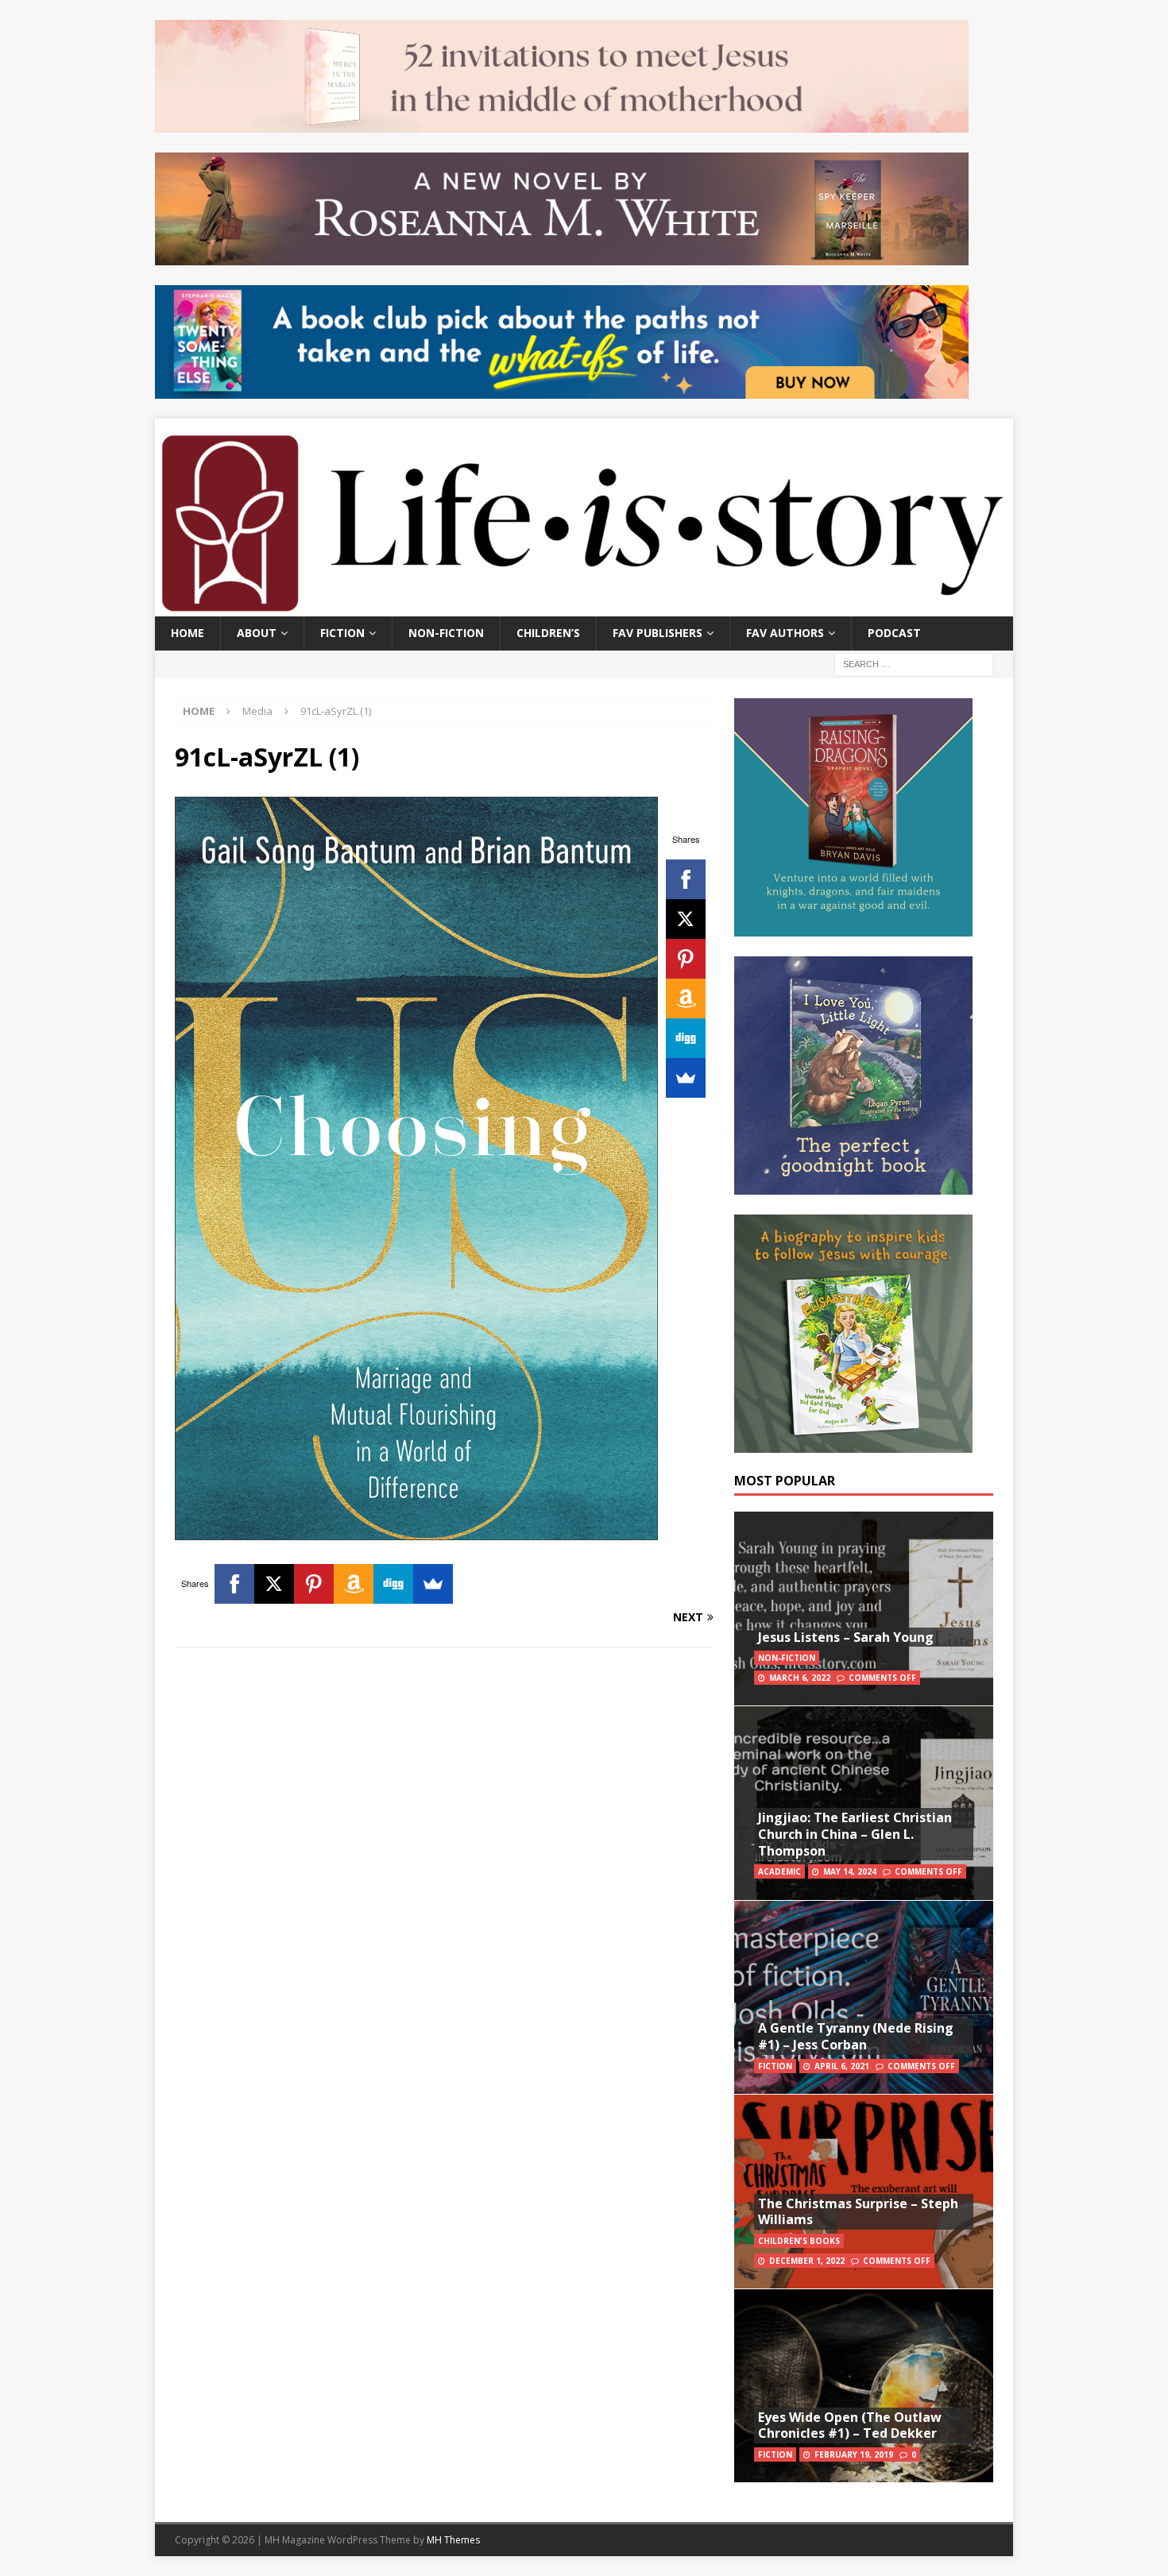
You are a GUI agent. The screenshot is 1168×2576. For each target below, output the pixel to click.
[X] (686, 919)
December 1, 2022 (807, 2261)
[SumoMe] (686, 1078)
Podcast (894, 633)
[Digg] (686, 1038)
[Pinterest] (686, 959)
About (257, 633)
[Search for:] (914, 663)
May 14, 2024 (850, 1871)
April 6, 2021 (842, 2066)
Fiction (342, 633)
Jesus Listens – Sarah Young (846, 1637)
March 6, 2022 (800, 1678)
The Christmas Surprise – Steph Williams (858, 2212)
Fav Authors (785, 633)
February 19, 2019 (854, 2454)
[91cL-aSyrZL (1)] (416, 1530)
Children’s (548, 633)
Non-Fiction (446, 633)
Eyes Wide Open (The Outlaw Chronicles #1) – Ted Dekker (850, 2425)
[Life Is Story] (584, 607)
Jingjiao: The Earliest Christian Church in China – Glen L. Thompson (855, 1834)
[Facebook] (686, 879)
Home (188, 633)
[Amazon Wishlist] (686, 998)
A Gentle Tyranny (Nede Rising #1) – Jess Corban (856, 2036)
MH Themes (453, 2540)
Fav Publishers (657, 633)
